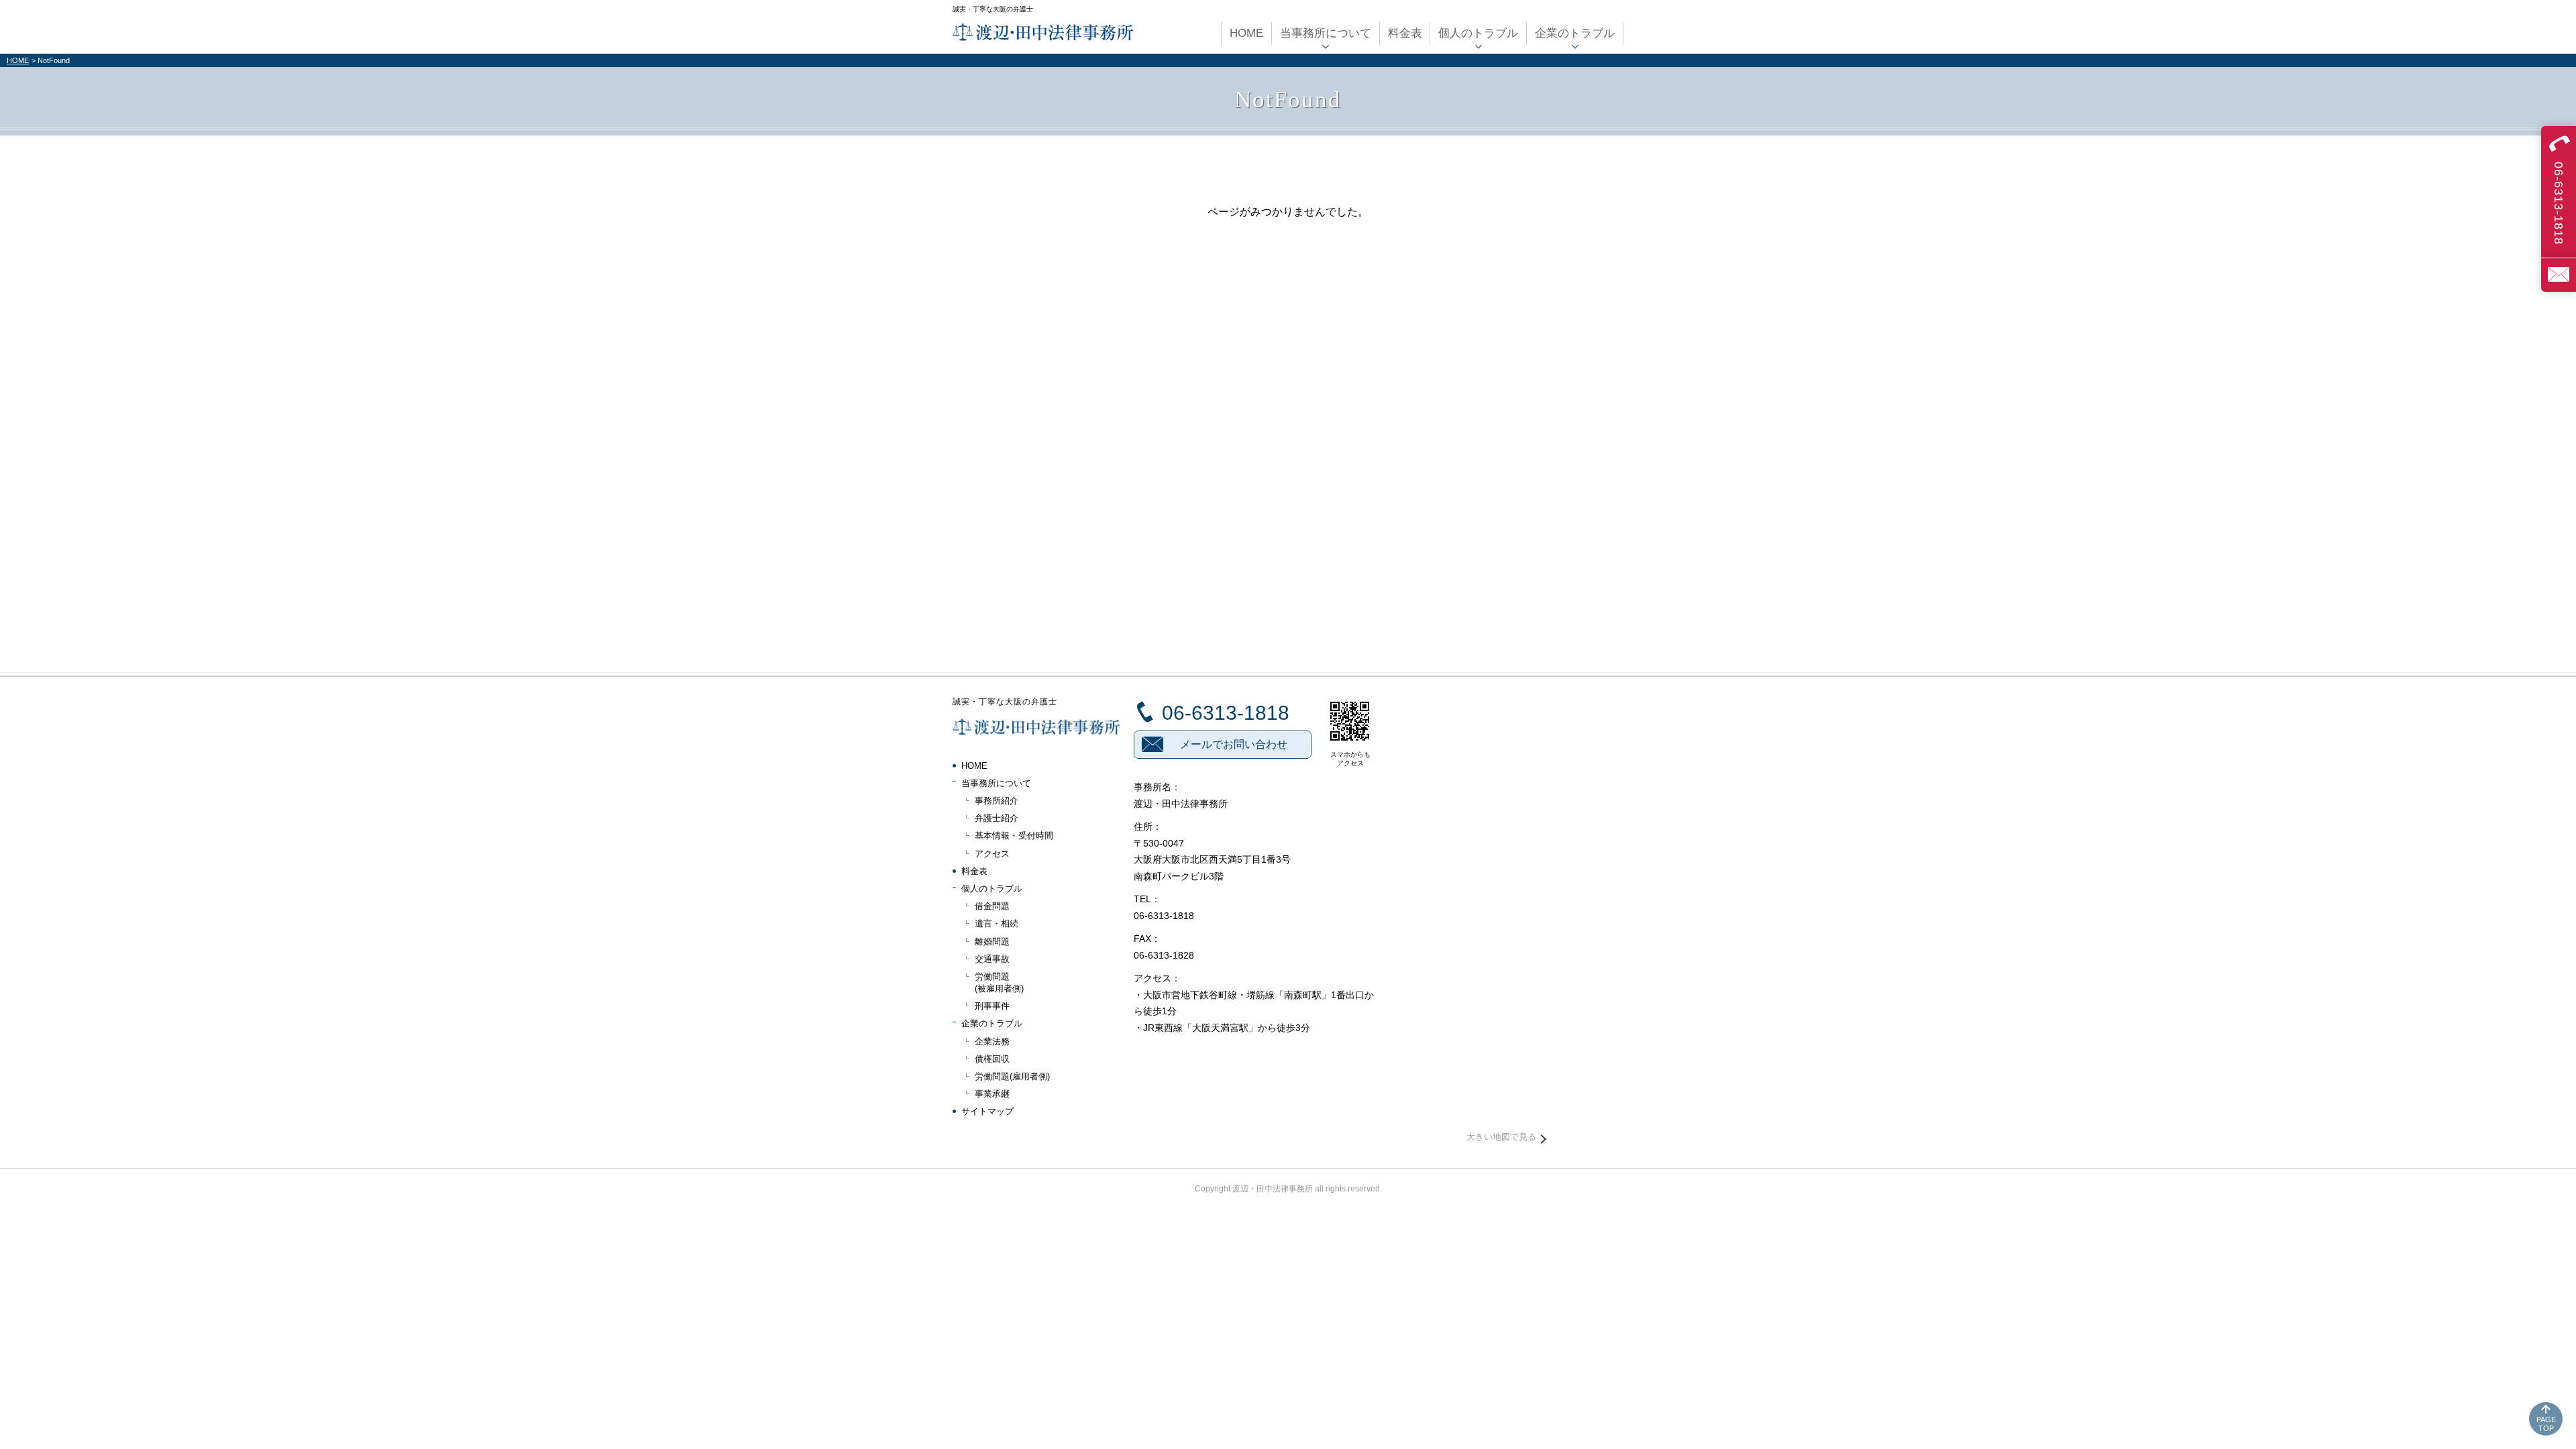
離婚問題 (992, 942)
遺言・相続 (997, 923)
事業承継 (992, 1094)
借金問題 (992, 906)
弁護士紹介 (997, 818)
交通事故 (992, 959)
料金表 (974, 871)
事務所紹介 (997, 801)
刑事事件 (992, 1006)
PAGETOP (2546, 1424)
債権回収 (992, 1059)
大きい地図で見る (1501, 1137)
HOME (18, 60)
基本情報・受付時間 (1014, 836)
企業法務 (992, 1041)
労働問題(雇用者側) (1012, 1076)
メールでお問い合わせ (1234, 744)
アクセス (992, 854)
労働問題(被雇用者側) (999, 982)
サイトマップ (987, 1111)
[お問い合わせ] (2559, 275)
